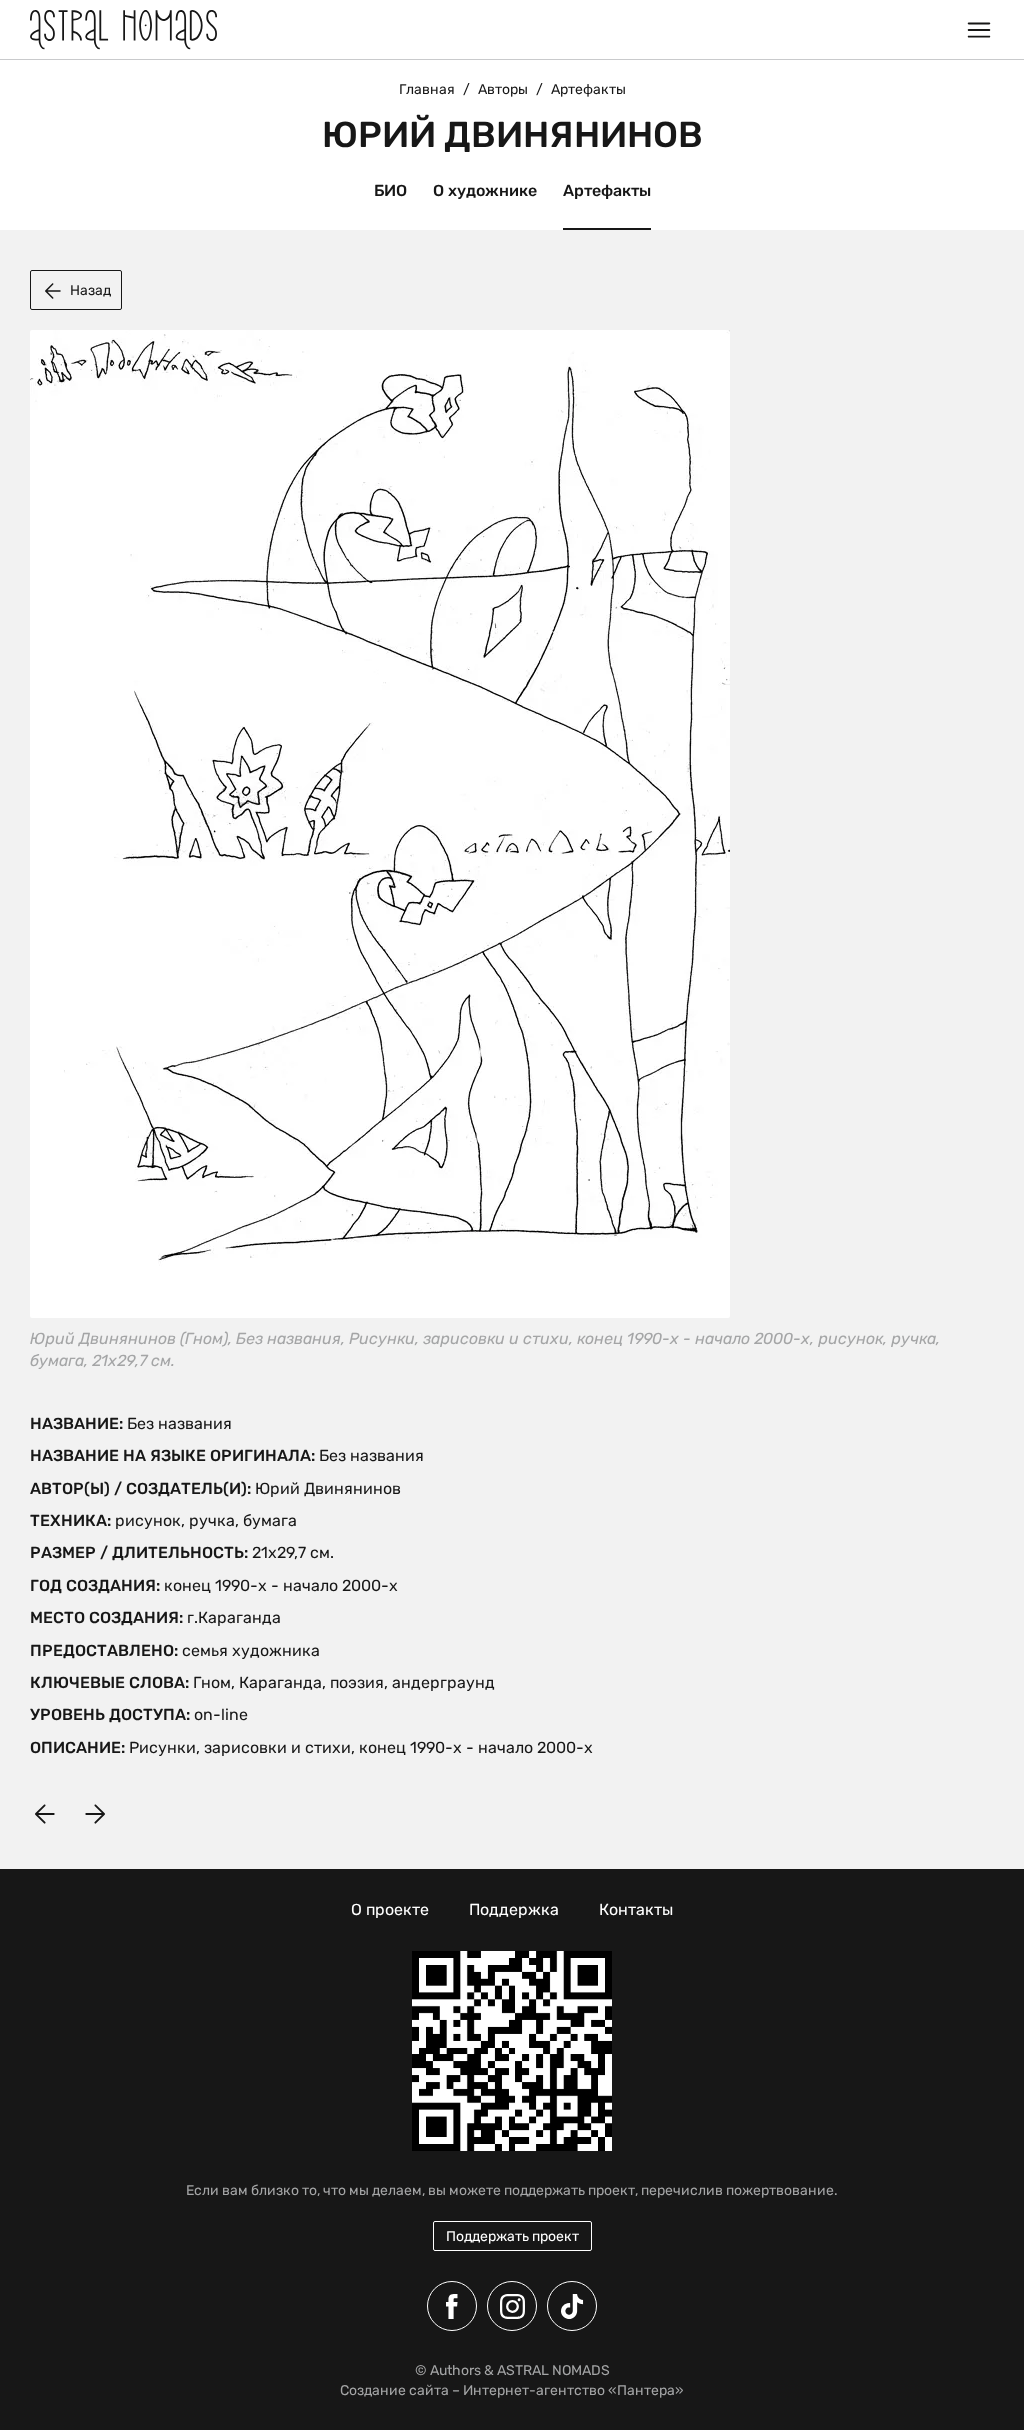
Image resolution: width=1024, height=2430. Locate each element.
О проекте (390, 1909)
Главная (427, 89)
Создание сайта (394, 2390)
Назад (90, 290)
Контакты (636, 1909)
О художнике (485, 190)
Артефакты (607, 190)
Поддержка (514, 1909)
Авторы (503, 89)
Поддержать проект (512, 2236)
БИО (390, 190)
